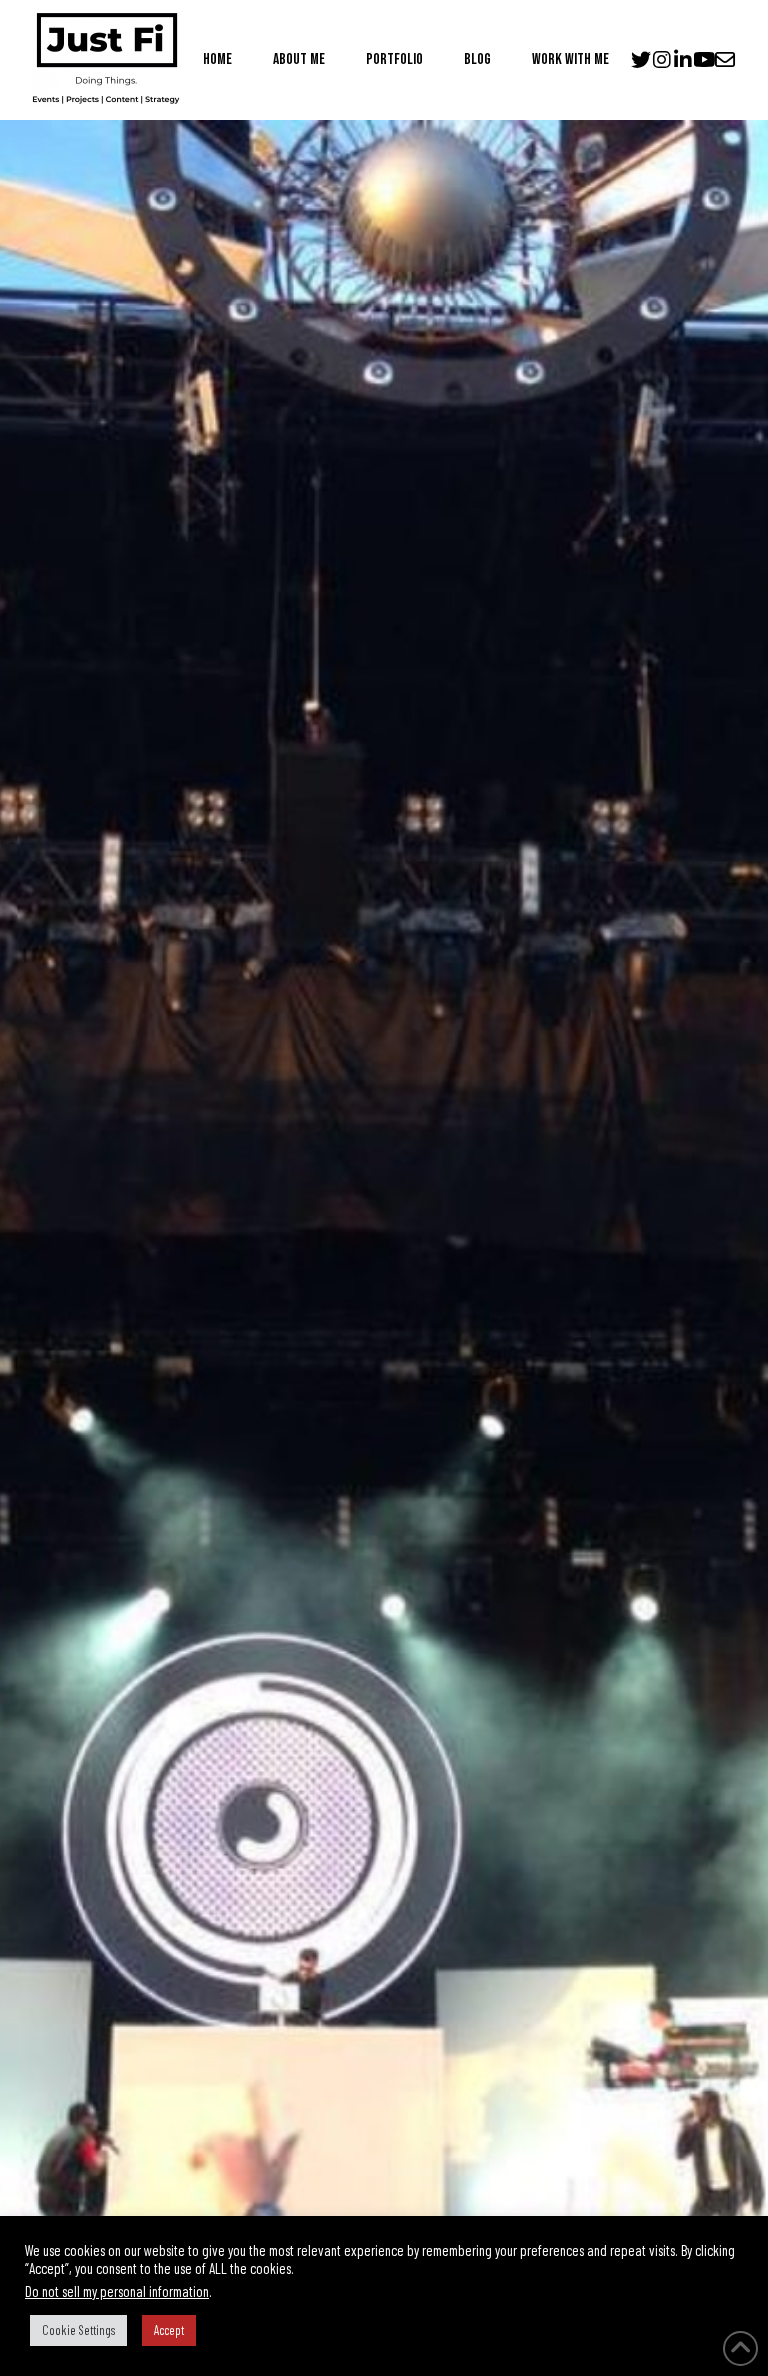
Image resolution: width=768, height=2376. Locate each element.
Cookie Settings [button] (78, 2330)
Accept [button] (169, 2330)
